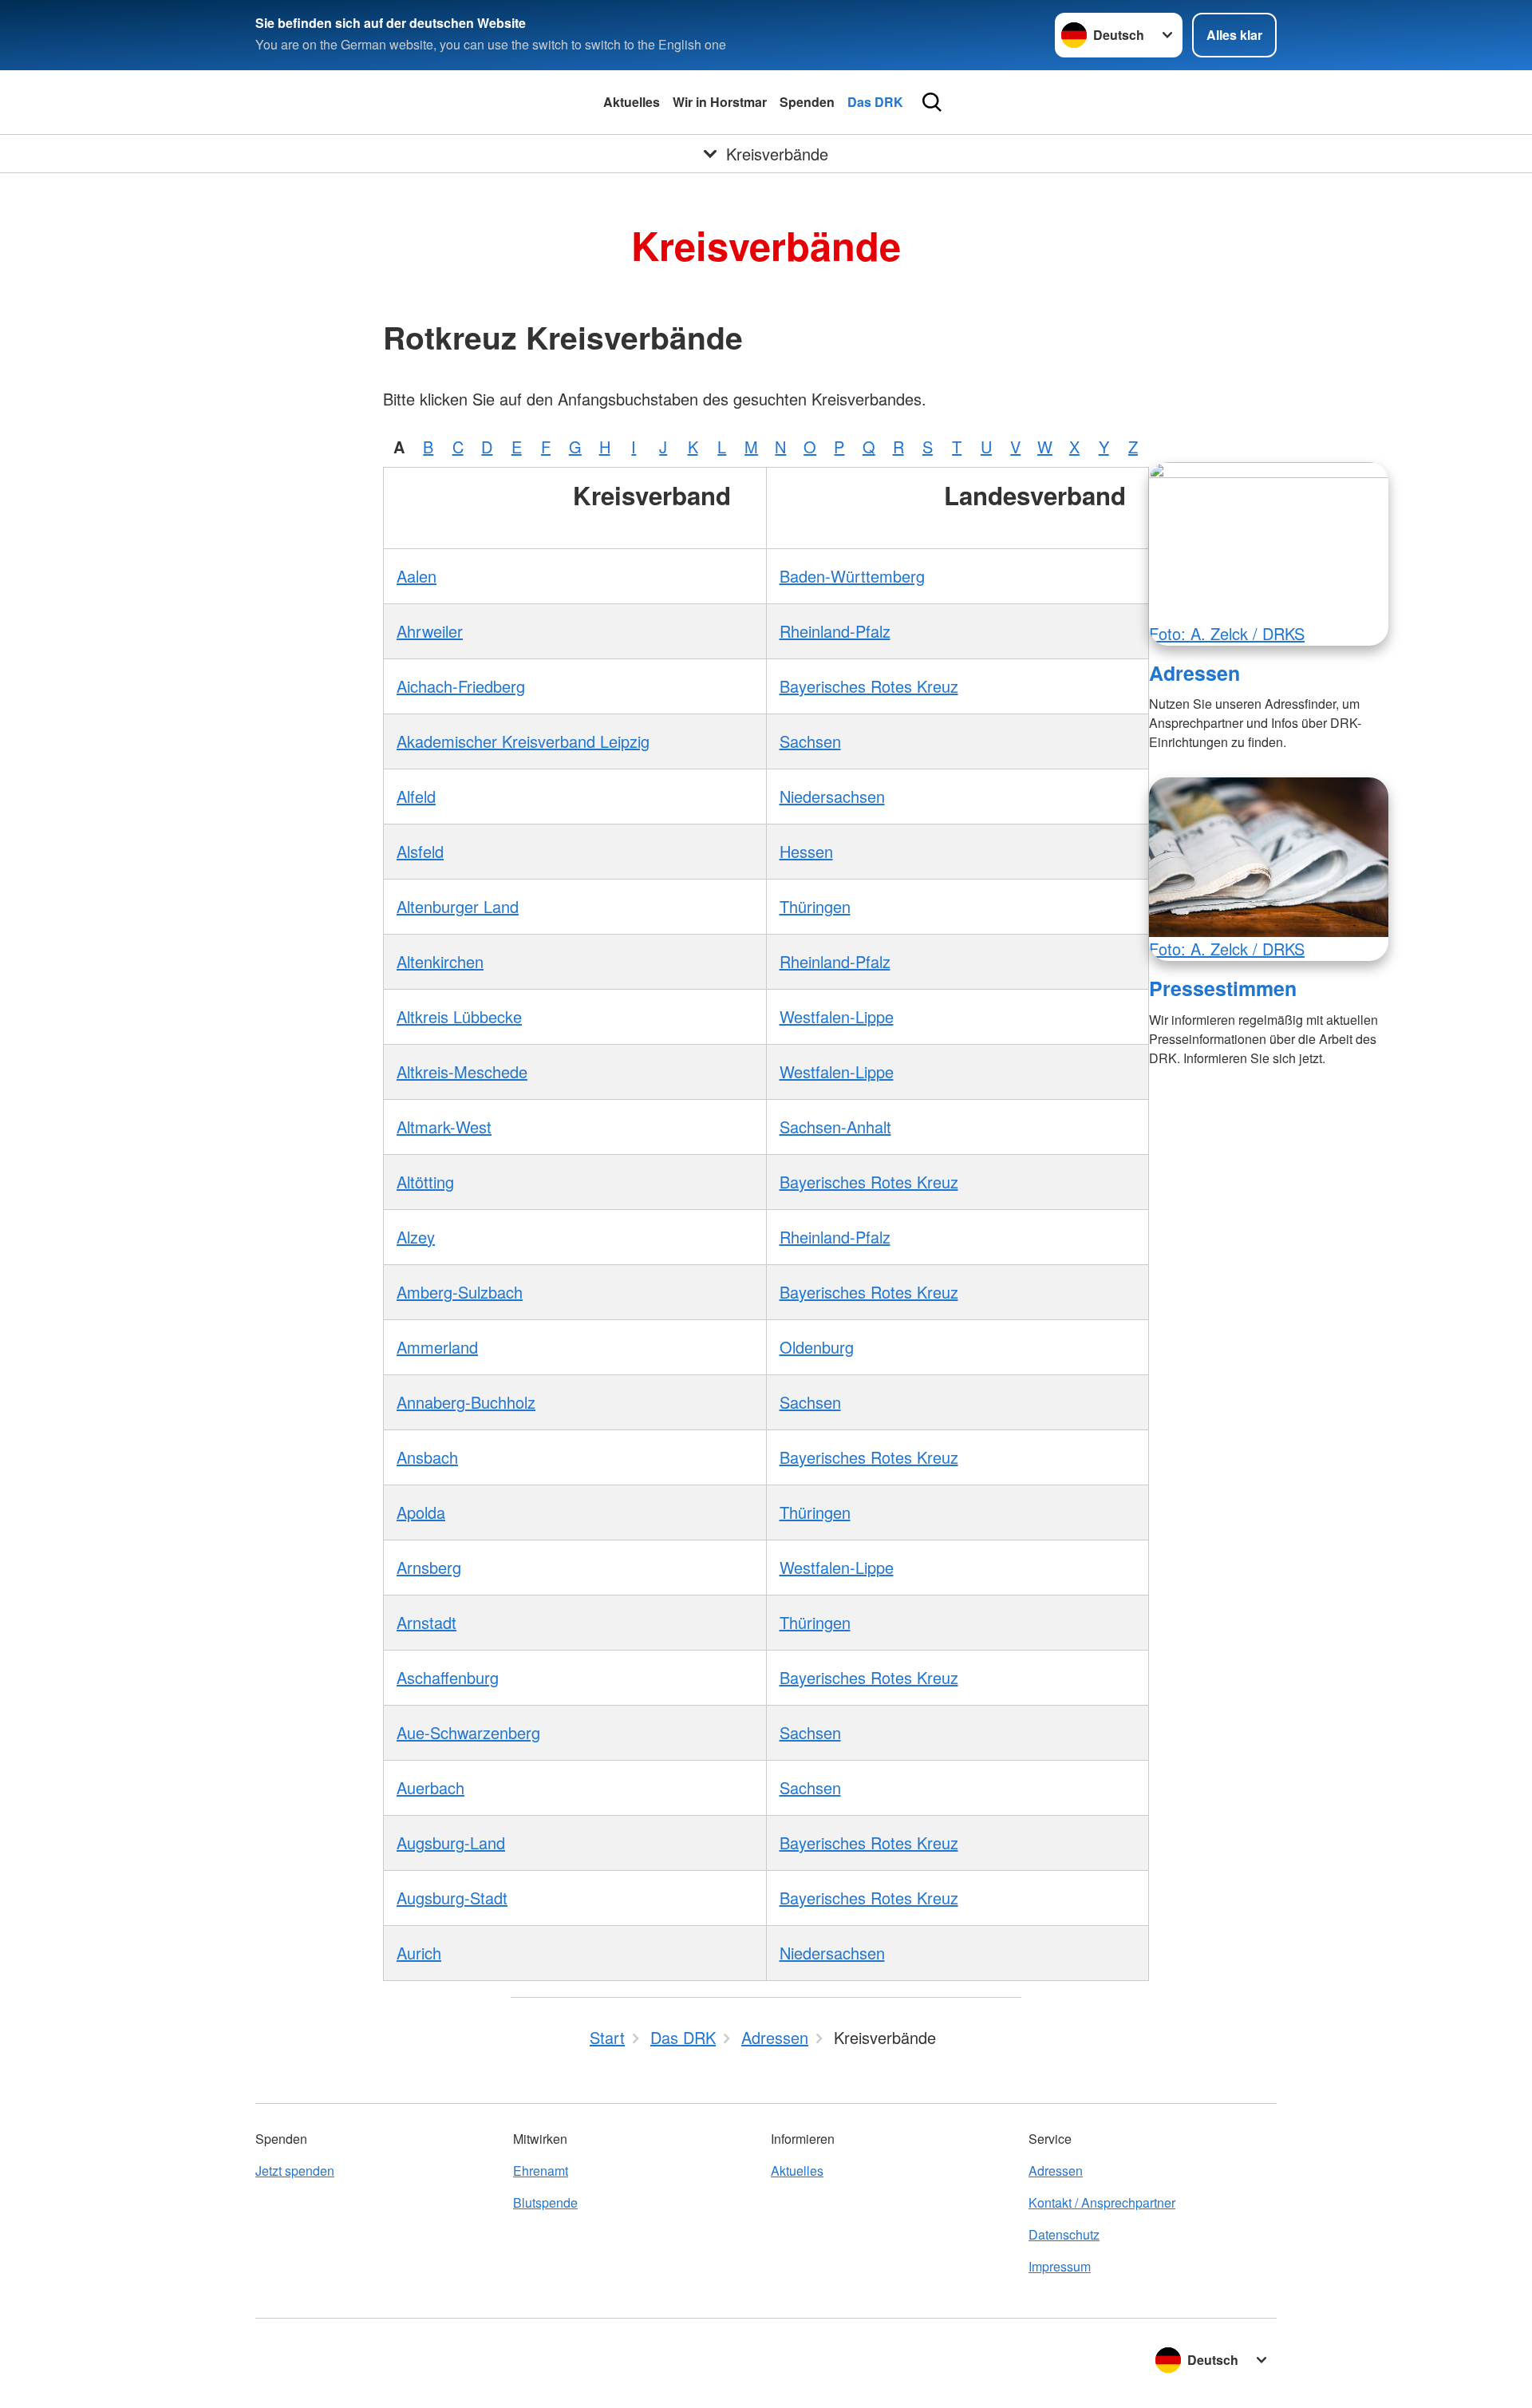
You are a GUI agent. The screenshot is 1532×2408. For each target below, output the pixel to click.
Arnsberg (429, 1567)
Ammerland (437, 1347)
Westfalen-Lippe (837, 1016)
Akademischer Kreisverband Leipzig (523, 741)
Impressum (1060, 2266)
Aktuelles (632, 102)
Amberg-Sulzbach (460, 1292)
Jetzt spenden (295, 2171)
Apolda (421, 1512)
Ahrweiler (430, 631)
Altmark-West (444, 1127)
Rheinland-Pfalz (835, 631)
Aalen (417, 576)
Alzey (416, 1237)
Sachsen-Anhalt (835, 1127)
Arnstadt (426, 1622)
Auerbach (430, 1787)
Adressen (1194, 673)
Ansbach (427, 1457)
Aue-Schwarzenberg (468, 1732)
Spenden (807, 102)
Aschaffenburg (448, 1677)
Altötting (425, 1182)
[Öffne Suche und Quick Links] (932, 102)
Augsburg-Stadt (452, 1898)
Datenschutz (1064, 2234)
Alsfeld (420, 851)
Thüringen (815, 906)
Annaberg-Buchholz (466, 1402)
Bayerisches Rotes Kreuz (869, 686)
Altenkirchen (440, 961)
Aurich (419, 1953)
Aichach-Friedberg (461, 686)
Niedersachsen (832, 796)
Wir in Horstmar (720, 102)
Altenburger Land (458, 906)
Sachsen (810, 741)
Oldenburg (817, 1347)
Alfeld (416, 796)
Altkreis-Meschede (462, 1072)
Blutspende (545, 2202)
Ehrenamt (541, 2171)
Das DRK (875, 102)
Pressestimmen (1223, 988)
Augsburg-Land (451, 1843)
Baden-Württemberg (852, 576)
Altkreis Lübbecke (459, 1016)
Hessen (806, 851)
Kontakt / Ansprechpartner (1102, 2202)
